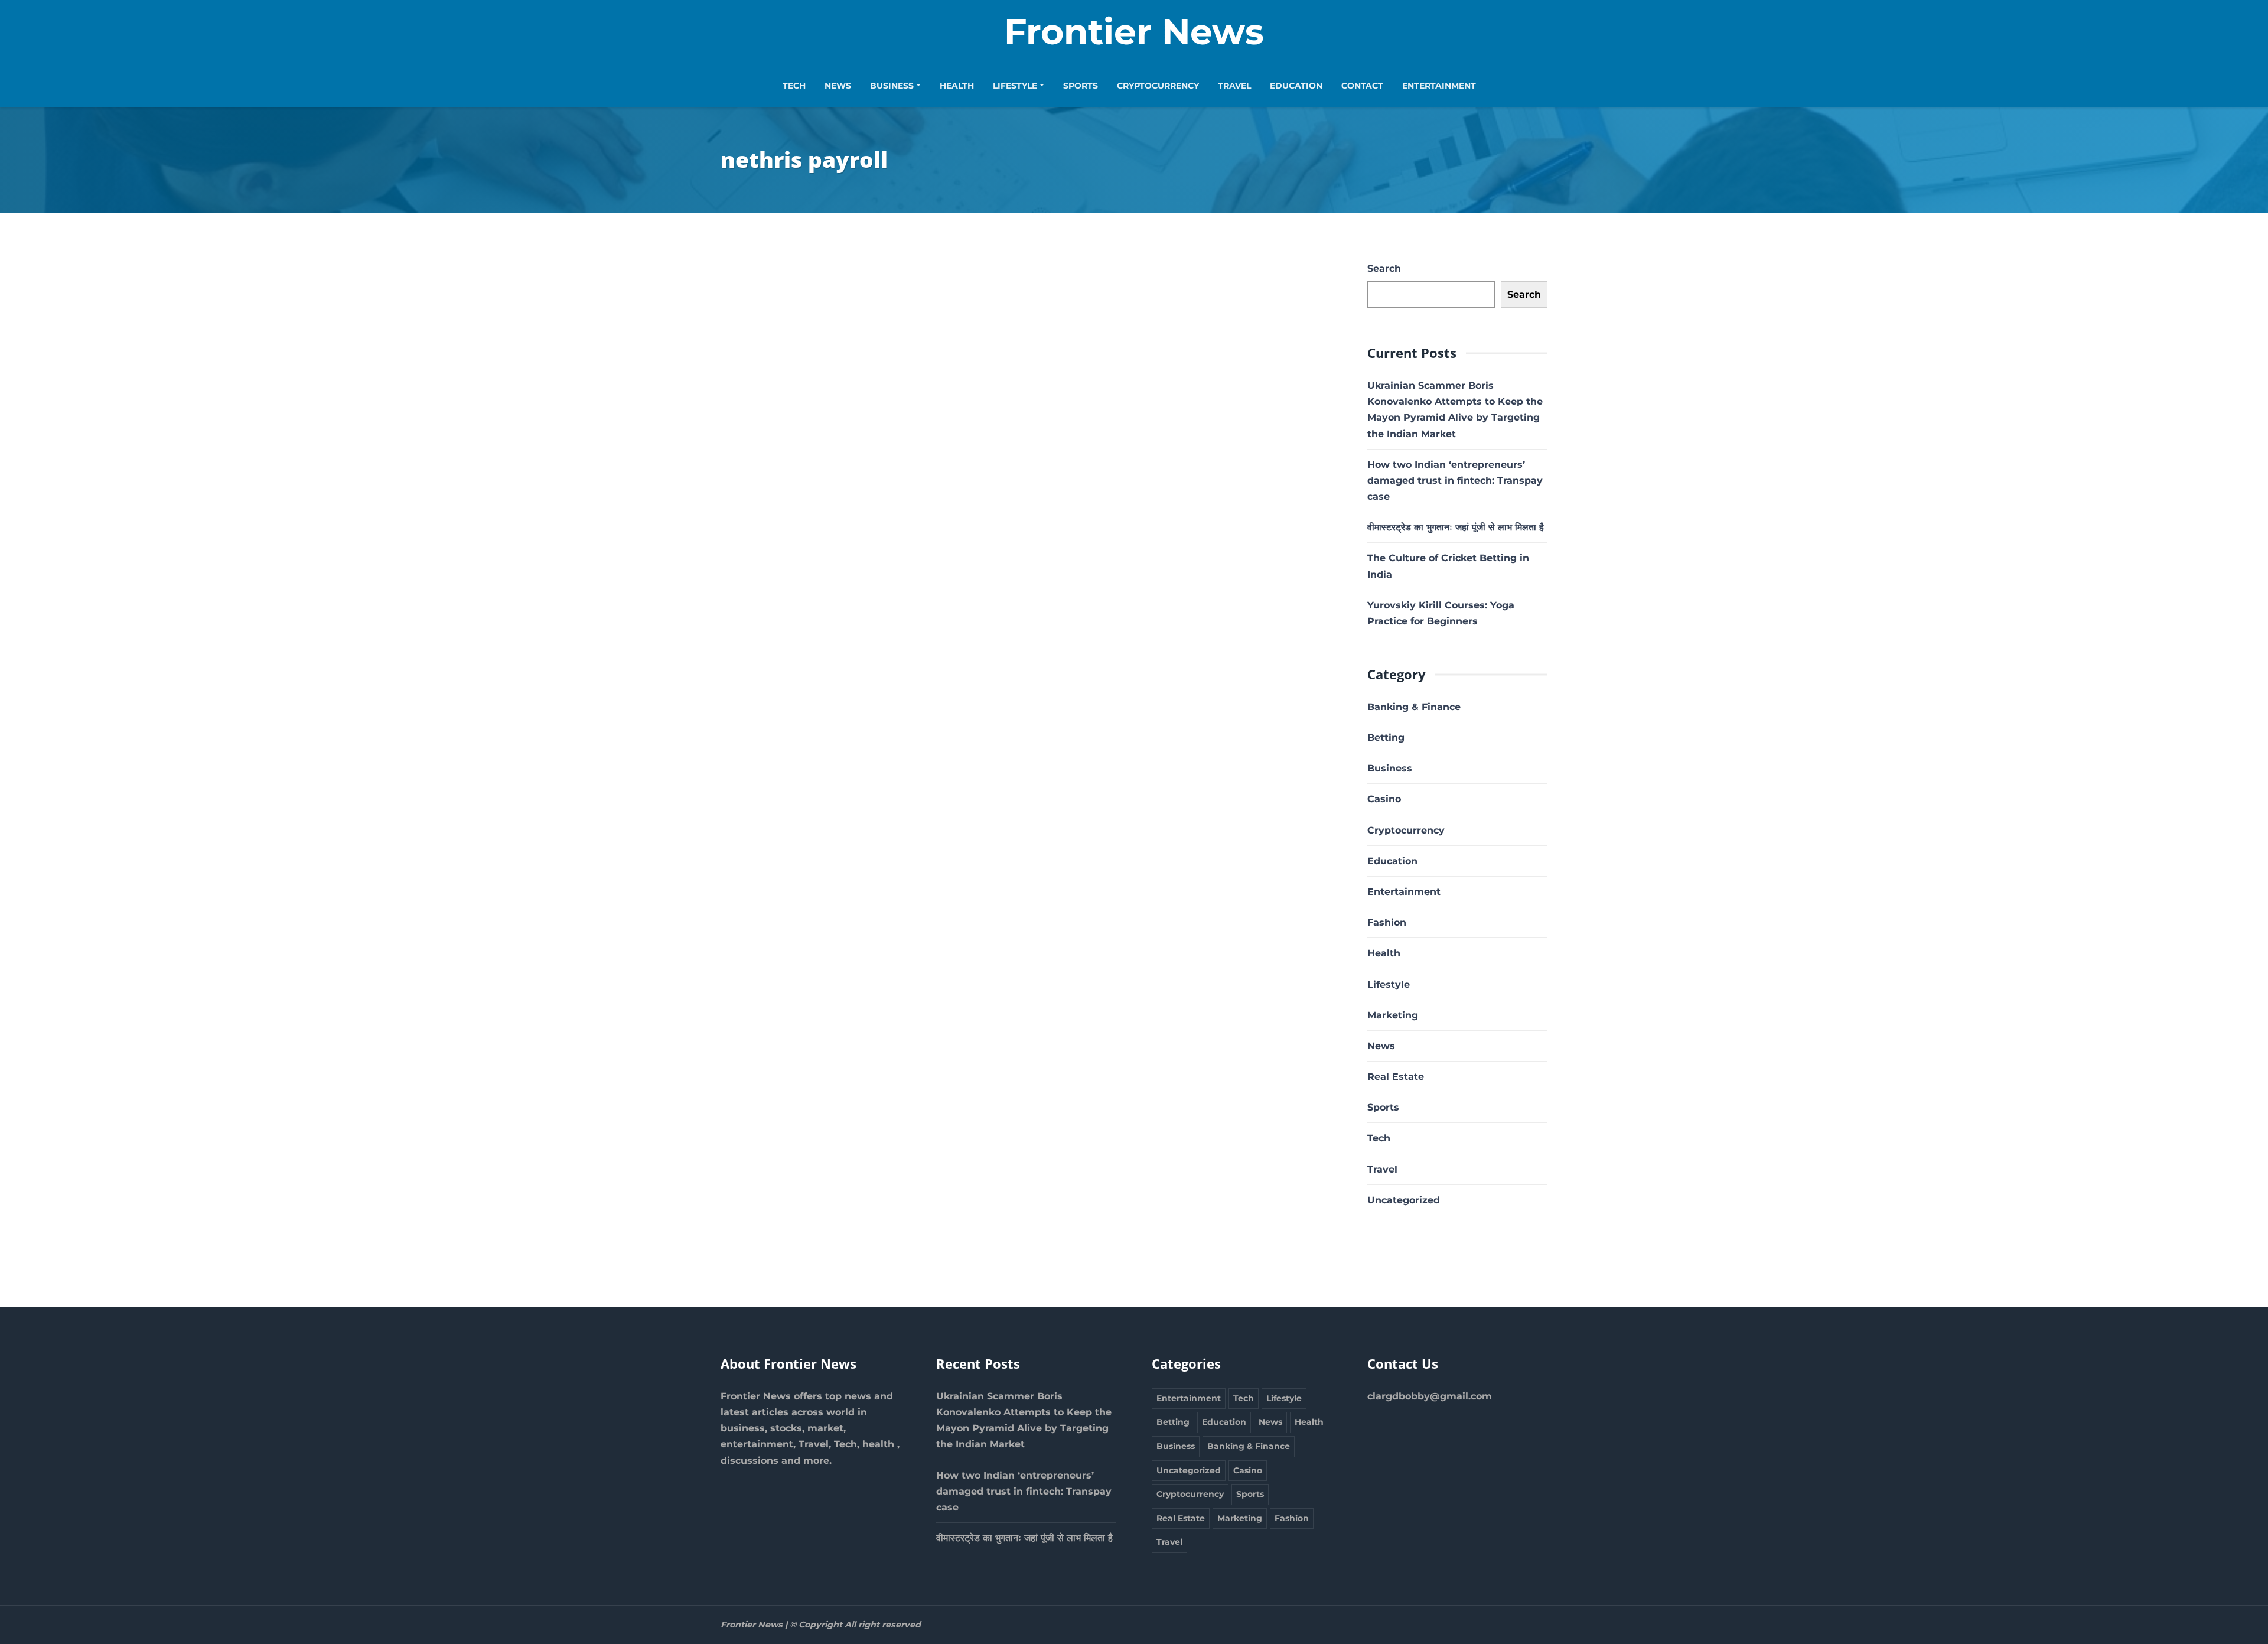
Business (892, 86)
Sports (1081, 86)
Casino (1384, 799)
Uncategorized (1404, 1200)
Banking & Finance (1414, 707)
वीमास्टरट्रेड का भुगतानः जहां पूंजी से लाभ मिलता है (1456, 527)
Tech (794, 86)
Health (957, 86)
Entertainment (1439, 86)
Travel (1234, 86)
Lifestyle (1015, 86)
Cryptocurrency (1158, 86)
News (838, 86)
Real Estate (1396, 1077)
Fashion (1387, 922)
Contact (1362, 86)
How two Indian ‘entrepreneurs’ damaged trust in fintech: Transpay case (1455, 481)
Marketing (1393, 1015)
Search (1384, 268)
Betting (1386, 738)
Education (1296, 86)
